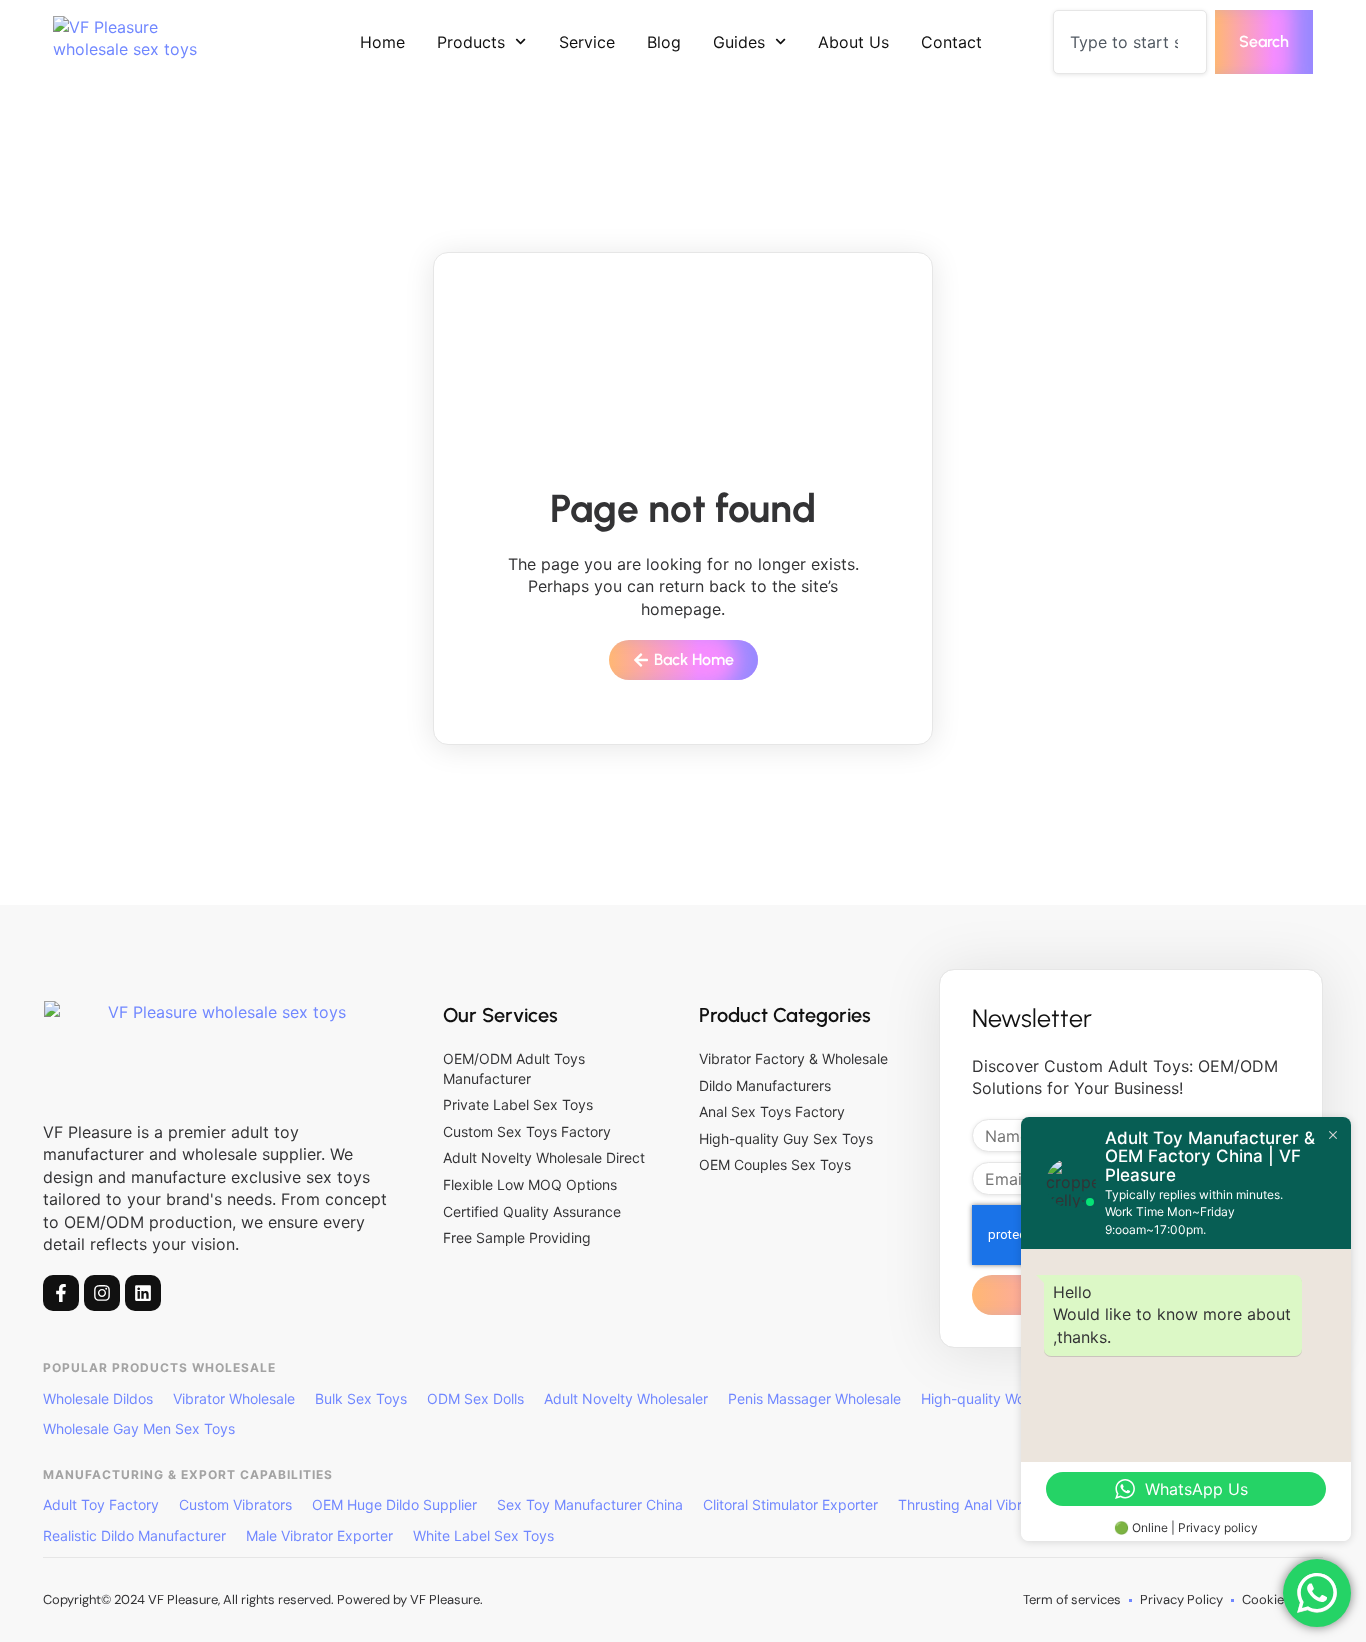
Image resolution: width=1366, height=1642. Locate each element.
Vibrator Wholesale (234, 1398)
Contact (951, 42)
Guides (739, 42)
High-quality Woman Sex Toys (1019, 1398)
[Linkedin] (143, 1293)
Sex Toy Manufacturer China (590, 1504)
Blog (664, 42)
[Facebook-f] (61, 1293)
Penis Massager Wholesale (814, 1398)
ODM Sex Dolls (475, 1398)
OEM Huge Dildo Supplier (394, 1504)
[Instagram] (102, 1293)
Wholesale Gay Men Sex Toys (139, 1428)
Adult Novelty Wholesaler (626, 1398)
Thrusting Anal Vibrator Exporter (1003, 1504)
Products (471, 42)
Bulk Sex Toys (361, 1398)
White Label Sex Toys (483, 1535)
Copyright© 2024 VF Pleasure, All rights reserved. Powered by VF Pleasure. (263, 1599)
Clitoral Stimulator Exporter (790, 1504)
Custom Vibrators (235, 1504)
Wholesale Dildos (98, 1398)
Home (382, 42)
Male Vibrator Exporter (319, 1535)
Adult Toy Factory (101, 1504)
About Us (853, 42)
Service (587, 42)
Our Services (500, 1015)
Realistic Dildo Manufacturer (134, 1535)
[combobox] (1130, 42)
